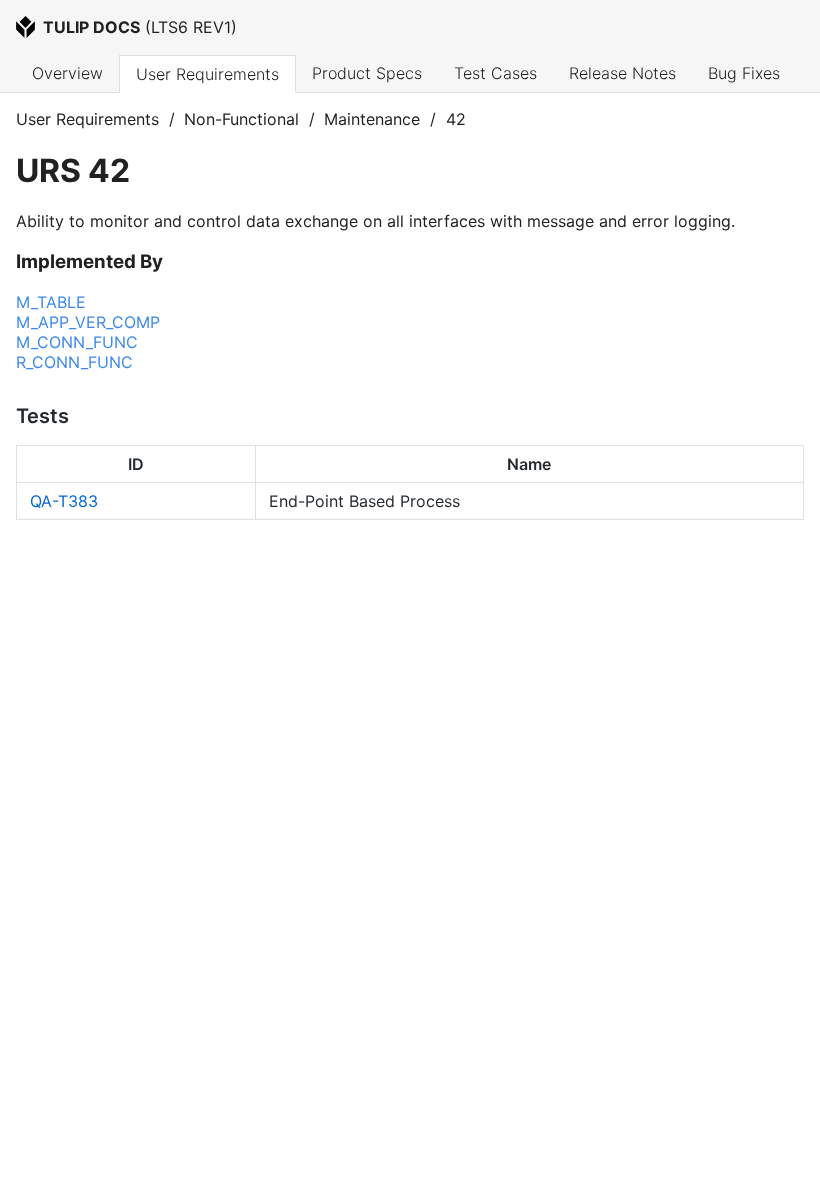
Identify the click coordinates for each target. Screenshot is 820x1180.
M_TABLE (51, 302)
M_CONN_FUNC (77, 342)
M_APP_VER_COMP (88, 322)
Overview (67, 73)
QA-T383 (64, 501)
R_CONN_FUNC (74, 362)
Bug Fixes (744, 73)
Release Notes (622, 73)
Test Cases (495, 73)
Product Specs (367, 73)
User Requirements (207, 74)
